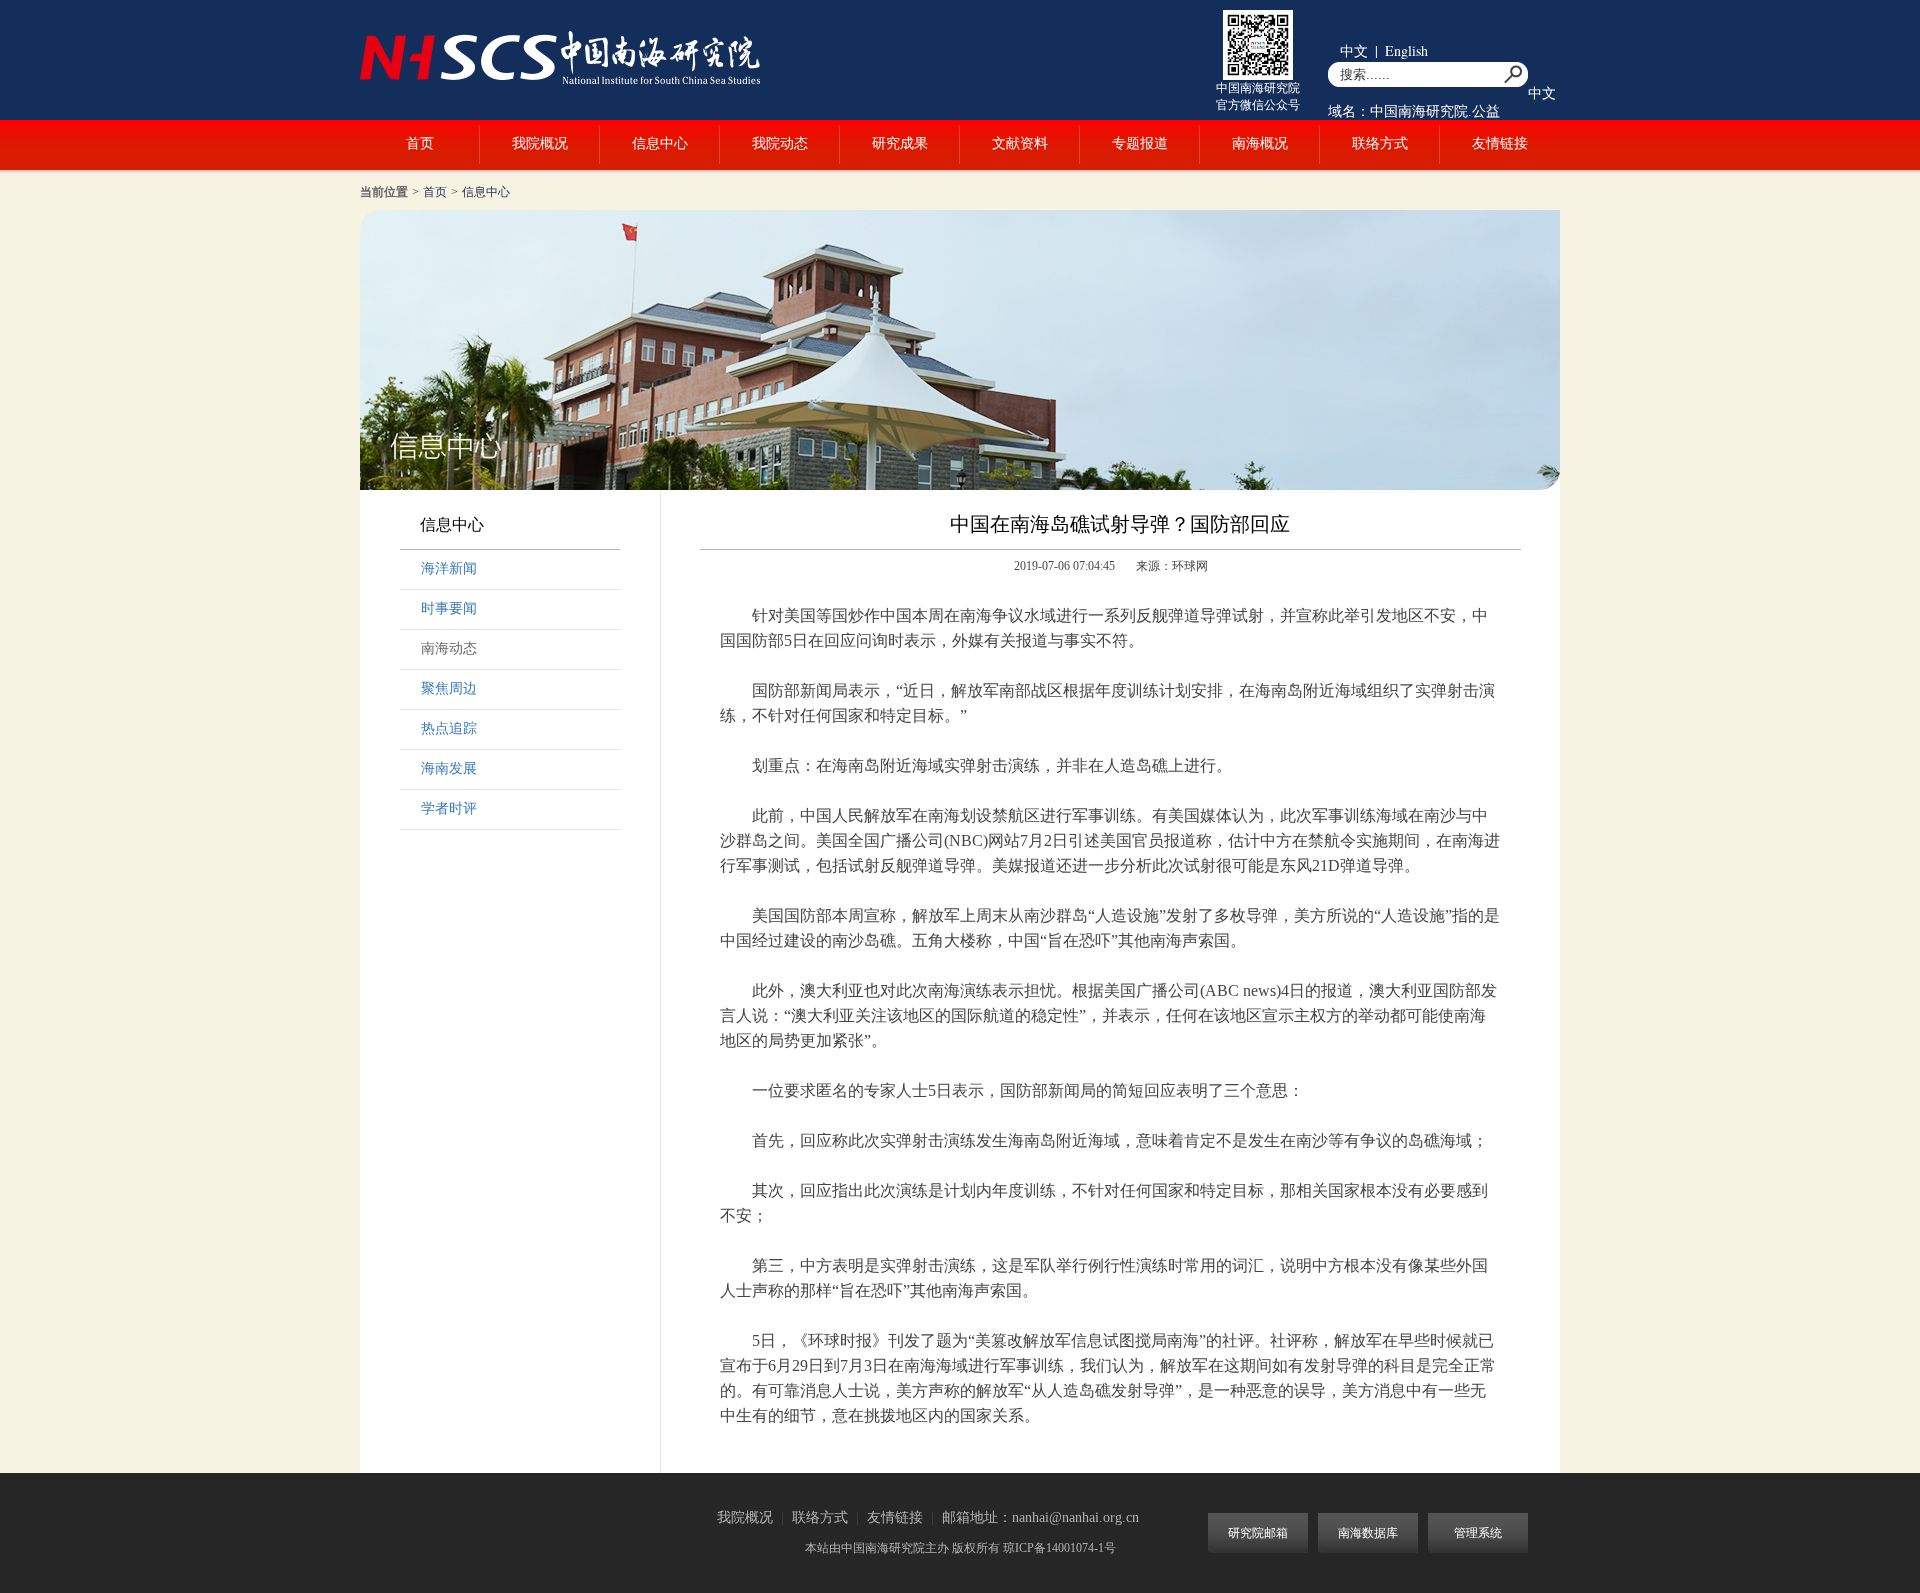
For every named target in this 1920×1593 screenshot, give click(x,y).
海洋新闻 (449, 568)
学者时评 (449, 808)
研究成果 (900, 143)
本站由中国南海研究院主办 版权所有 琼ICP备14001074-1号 (960, 1548)
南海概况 (1260, 143)
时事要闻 (449, 608)
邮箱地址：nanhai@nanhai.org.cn (1040, 1517)
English (1406, 50)
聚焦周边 (449, 688)
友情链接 (1500, 143)
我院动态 (780, 143)
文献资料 (1020, 143)
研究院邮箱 (1258, 1533)
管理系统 (1478, 1533)
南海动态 (449, 648)
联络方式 (1380, 143)
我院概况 (540, 143)
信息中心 (660, 143)
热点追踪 (449, 728)
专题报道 (1140, 143)
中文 (1354, 50)
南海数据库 (1368, 1533)
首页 (420, 143)
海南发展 (449, 768)
